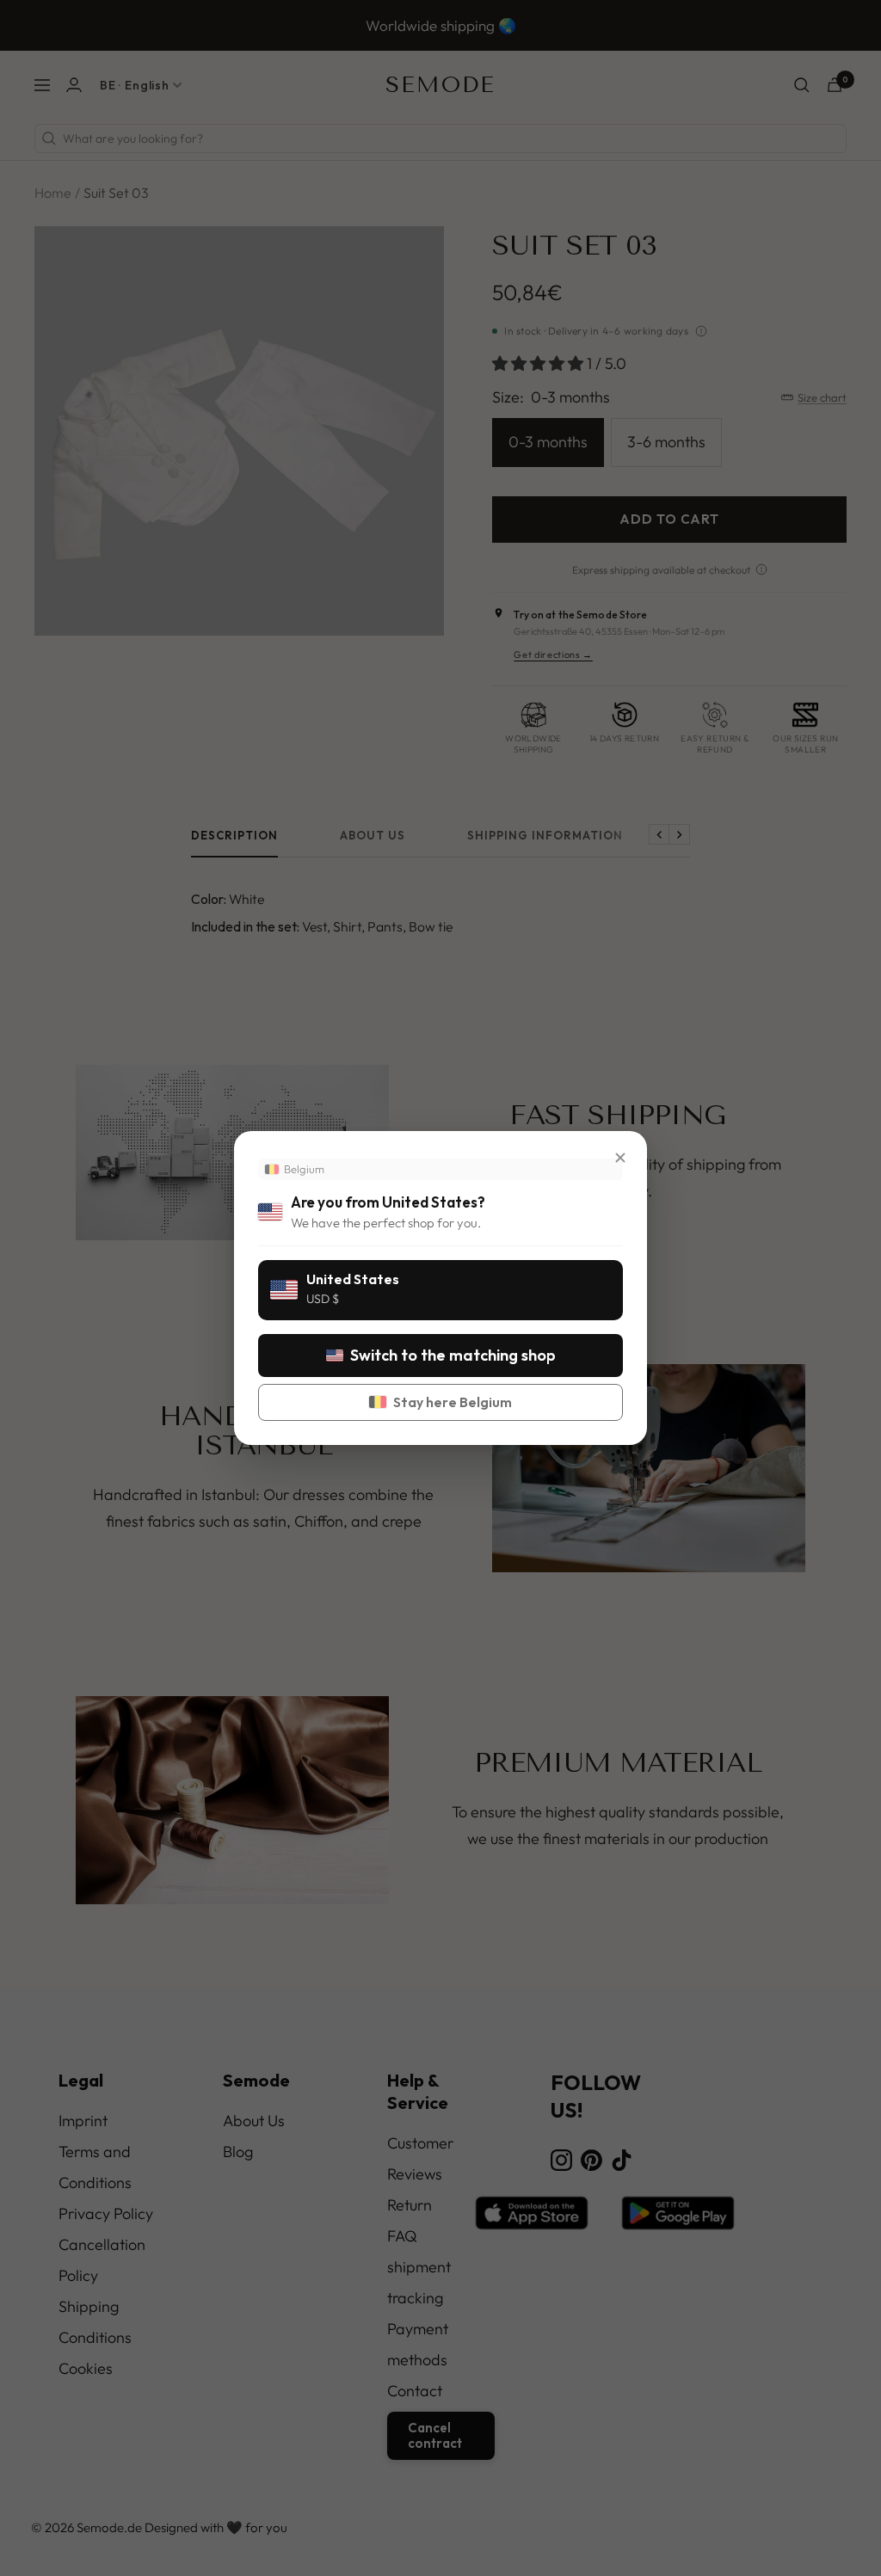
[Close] (620, 1158)
